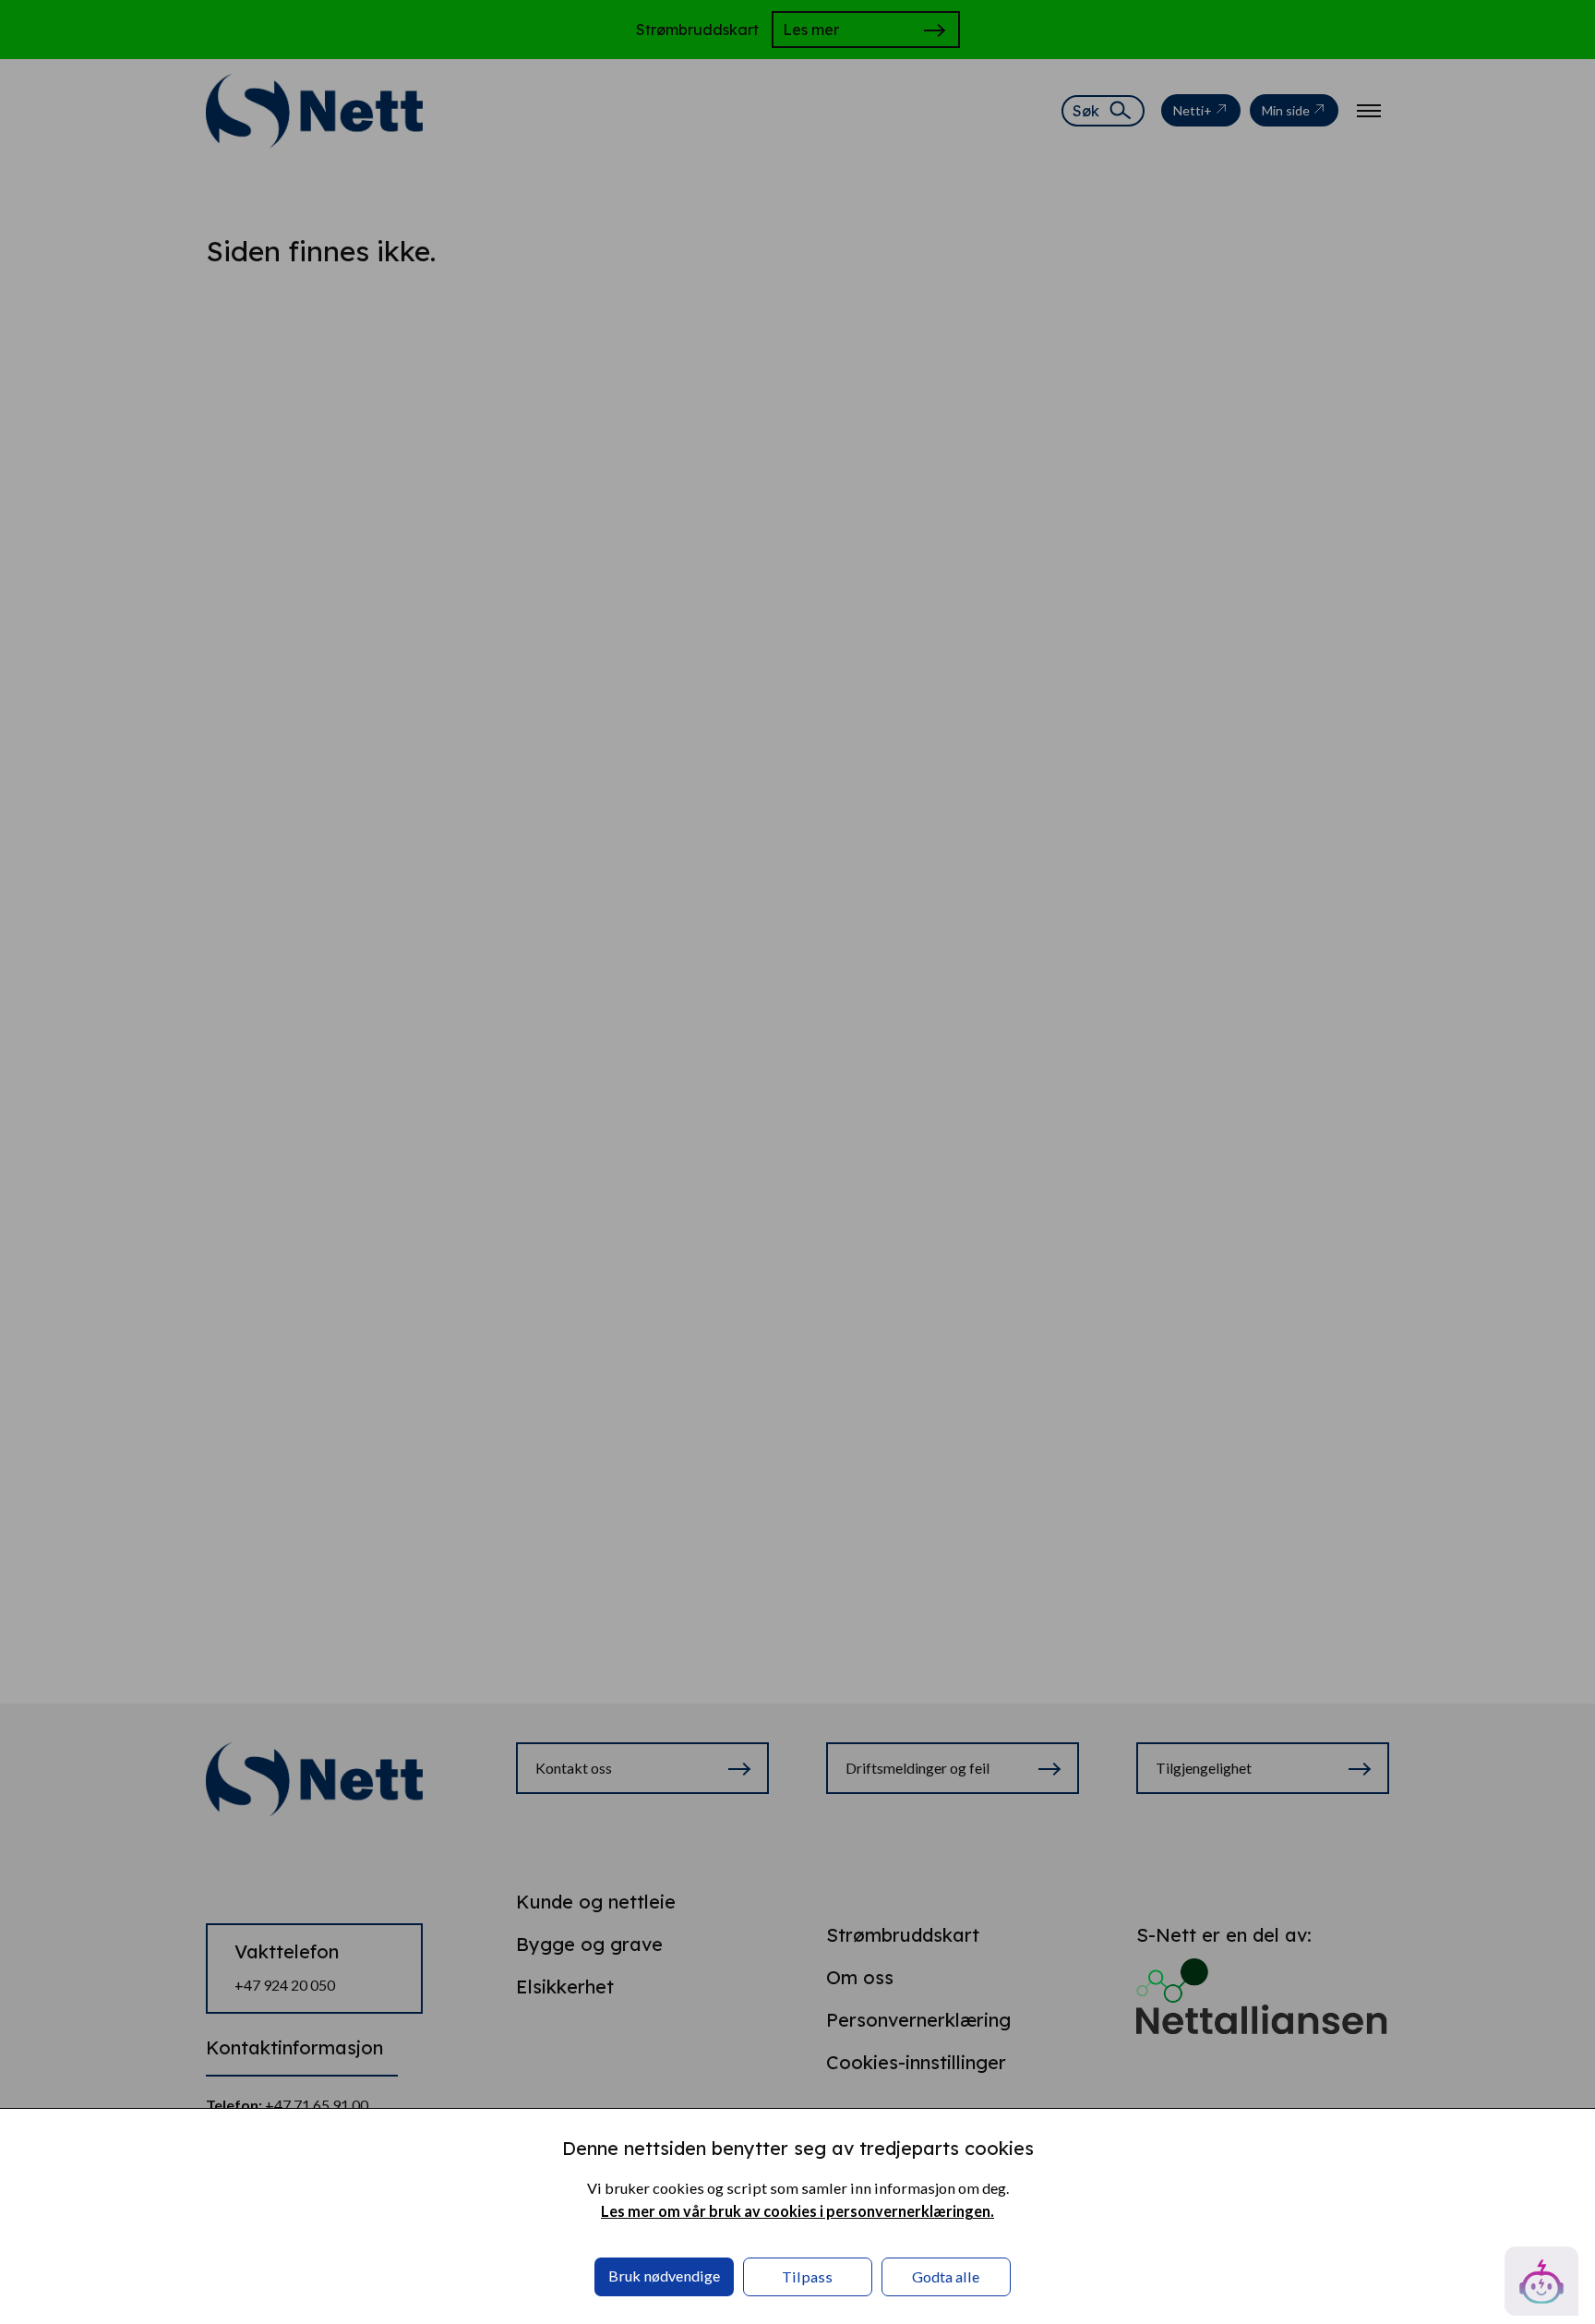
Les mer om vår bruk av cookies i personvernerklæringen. (797, 2211)
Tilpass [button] (807, 2276)
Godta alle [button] (946, 2276)
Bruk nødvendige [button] (664, 2276)
